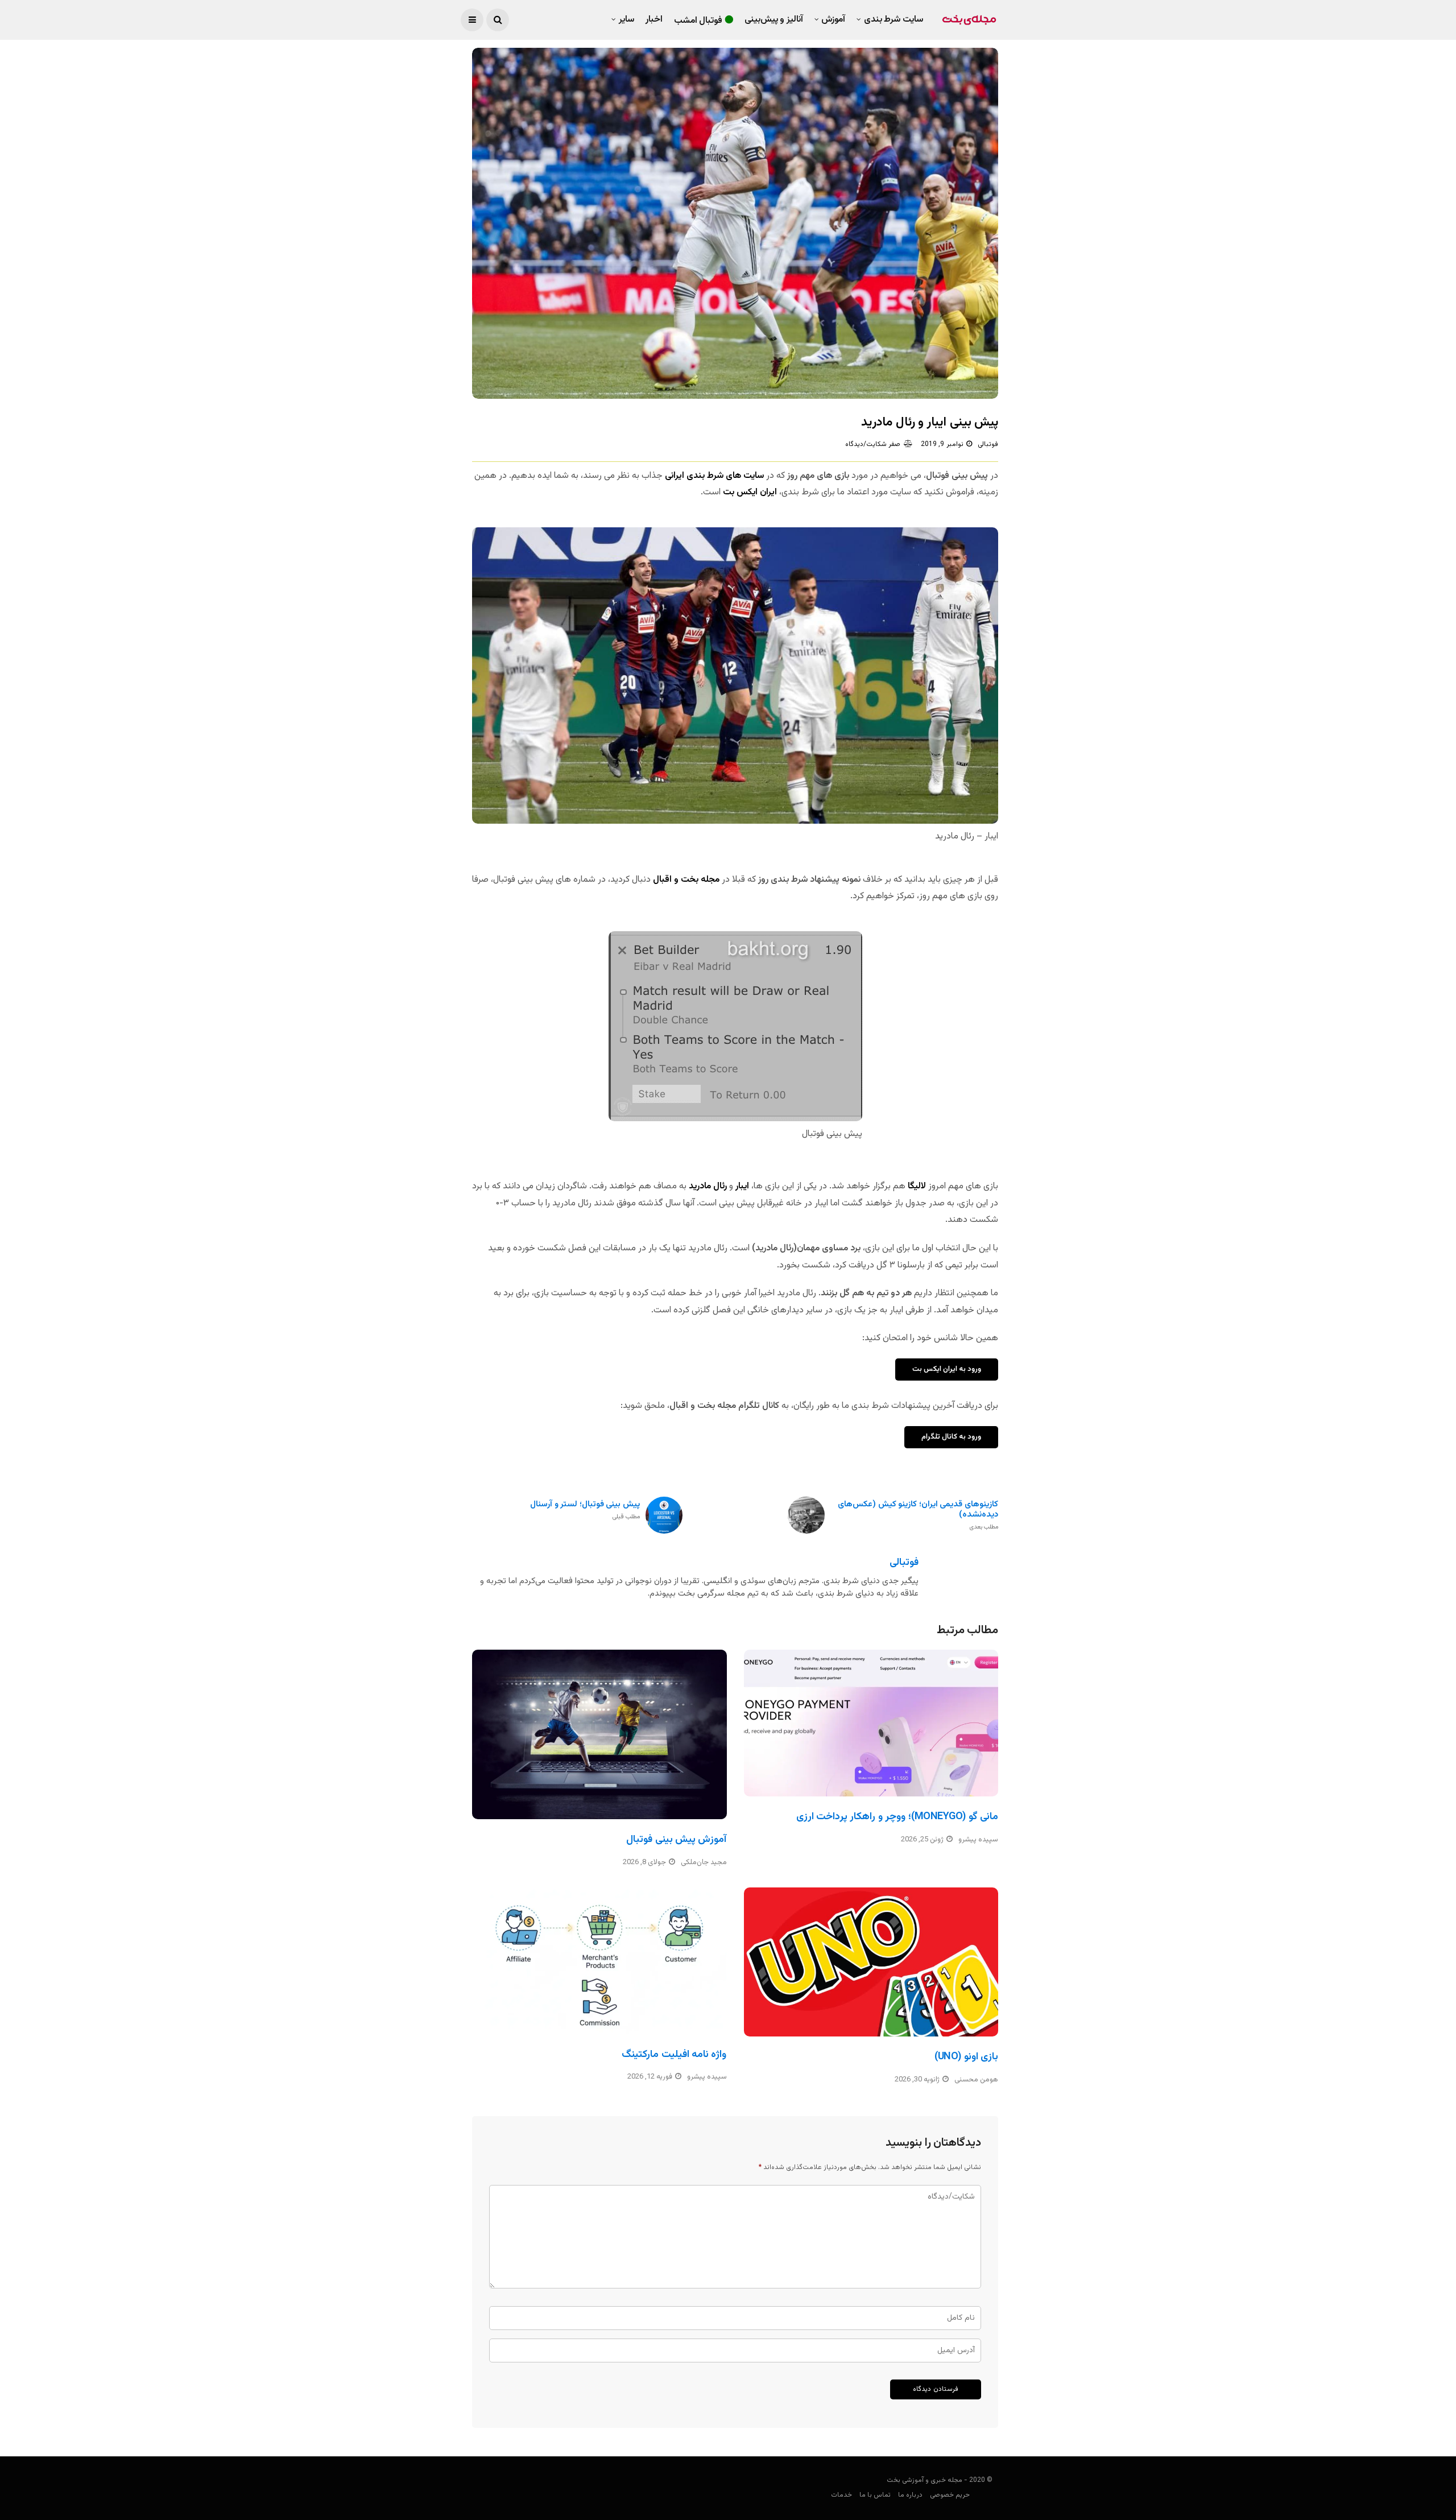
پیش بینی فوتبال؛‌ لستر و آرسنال (585, 1511)
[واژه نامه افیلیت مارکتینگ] (599, 1961)
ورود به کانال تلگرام (951, 1437)
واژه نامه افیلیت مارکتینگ (674, 2055)
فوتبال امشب (698, 21)
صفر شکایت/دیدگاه (873, 444)
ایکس (747, 492)
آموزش (833, 20)
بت (730, 492)
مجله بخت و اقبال (685, 880)
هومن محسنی (976, 2080)
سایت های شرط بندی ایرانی (713, 476)
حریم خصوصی (950, 2495)
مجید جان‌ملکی (704, 1862)
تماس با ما (875, 2495)
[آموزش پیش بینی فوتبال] (599, 1734)
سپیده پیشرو (978, 1840)
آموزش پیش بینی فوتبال (676, 1840)
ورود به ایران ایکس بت (947, 1369)
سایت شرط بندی (894, 20)
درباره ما (910, 2495)
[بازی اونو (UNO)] (871, 1962)
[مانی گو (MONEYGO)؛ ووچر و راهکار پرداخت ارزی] (871, 1723)
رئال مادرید (709, 1186)
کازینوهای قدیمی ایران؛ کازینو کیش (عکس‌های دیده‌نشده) (918, 1516)
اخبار (654, 20)
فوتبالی (988, 444)
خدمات (841, 2495)
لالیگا (917, 1186)
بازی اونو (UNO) (966, 2057)
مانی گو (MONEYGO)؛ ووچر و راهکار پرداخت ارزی (897, 1817)
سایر (626, 20)
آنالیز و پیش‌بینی (774, 20)
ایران (767, 492)
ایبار (742, 1186)
